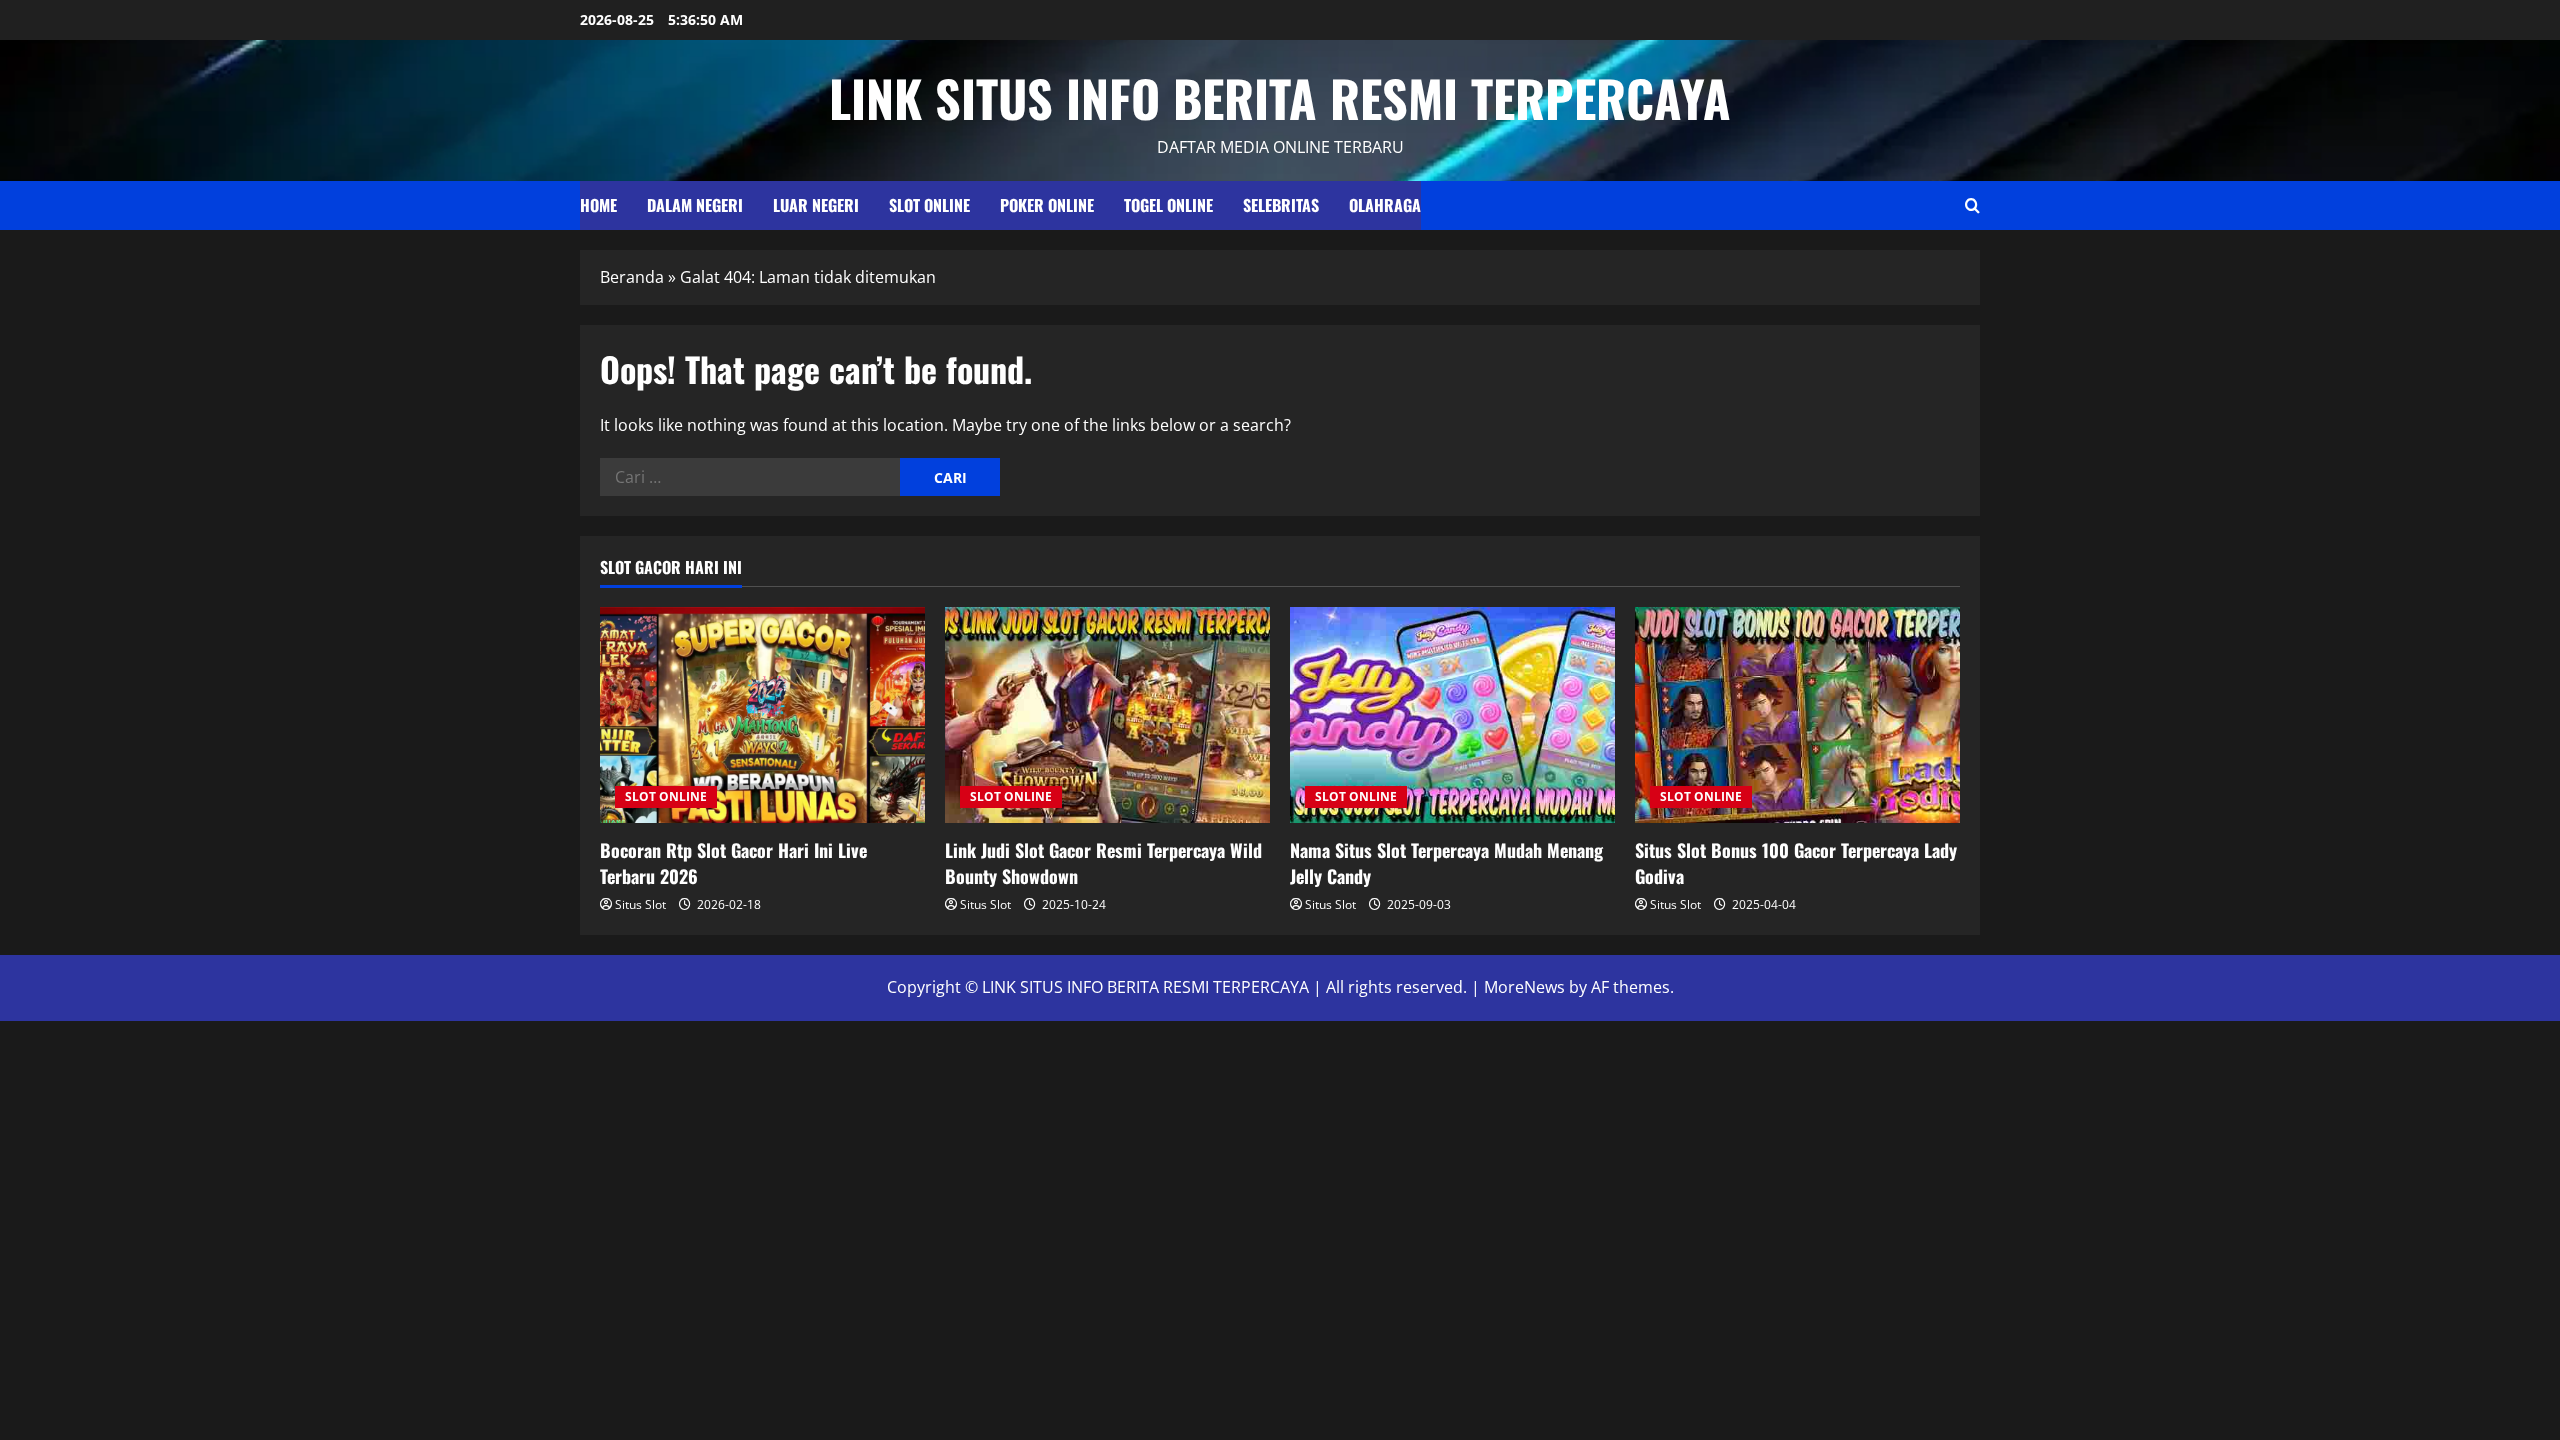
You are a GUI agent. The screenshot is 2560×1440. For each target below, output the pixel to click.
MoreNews (1524, 987)
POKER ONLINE (1047, 205)
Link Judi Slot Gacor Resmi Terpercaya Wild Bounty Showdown (1103, 862)
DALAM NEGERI (695, 205)
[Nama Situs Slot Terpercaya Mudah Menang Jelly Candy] (1452, 715)
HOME (598, 205)
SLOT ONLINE (929, 205)
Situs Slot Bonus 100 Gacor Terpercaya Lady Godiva (1796, 862)
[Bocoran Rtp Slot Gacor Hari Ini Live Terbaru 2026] (762, 715)
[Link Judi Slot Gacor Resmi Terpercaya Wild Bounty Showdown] (1107, 715)
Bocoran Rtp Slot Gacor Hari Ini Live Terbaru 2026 (733, 862)
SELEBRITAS (1281, 205)
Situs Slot (640, 904)
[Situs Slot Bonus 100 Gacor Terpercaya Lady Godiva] (1797, 715)
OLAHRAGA (1385, 205)
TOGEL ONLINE (1168, 205)
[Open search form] (1972, 205)
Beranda (632, 277)
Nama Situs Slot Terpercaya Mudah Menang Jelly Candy (1446, 862)
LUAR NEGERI (816, 205)
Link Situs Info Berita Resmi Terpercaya (1280, 97)
